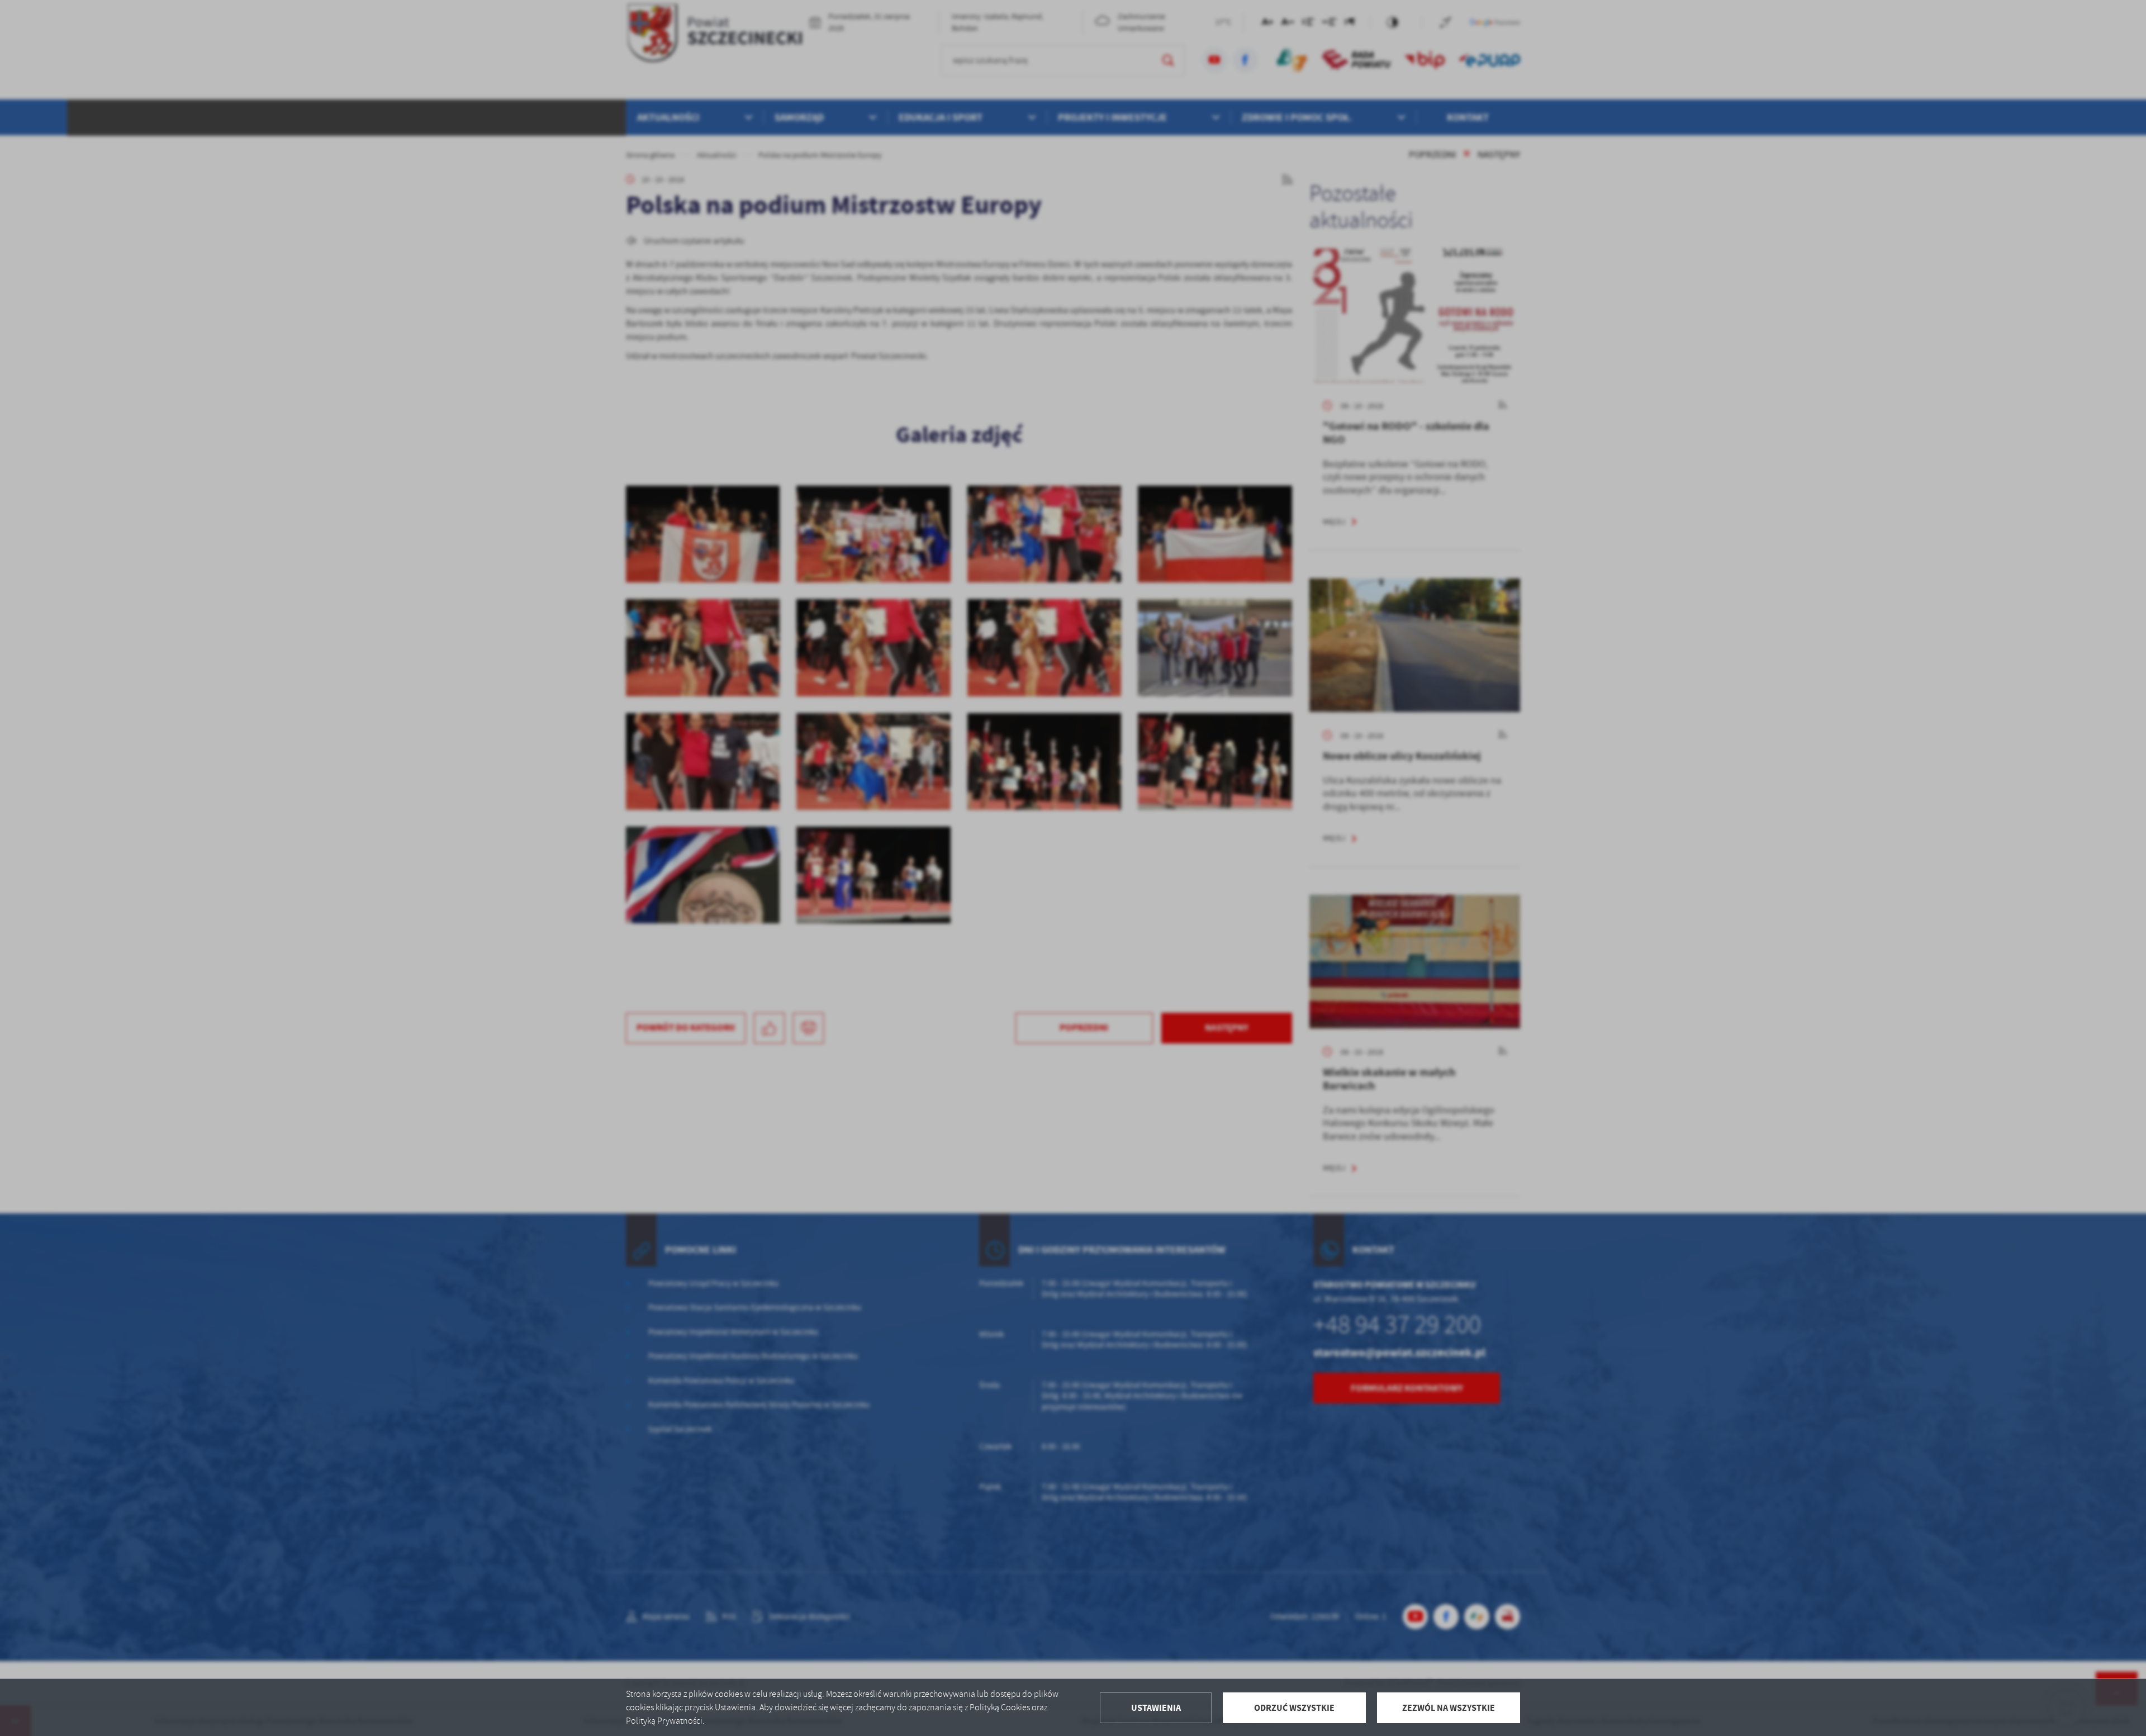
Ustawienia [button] (1156, 1708)
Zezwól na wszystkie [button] (1449, 1708)
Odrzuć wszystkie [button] (1294, 1708)
